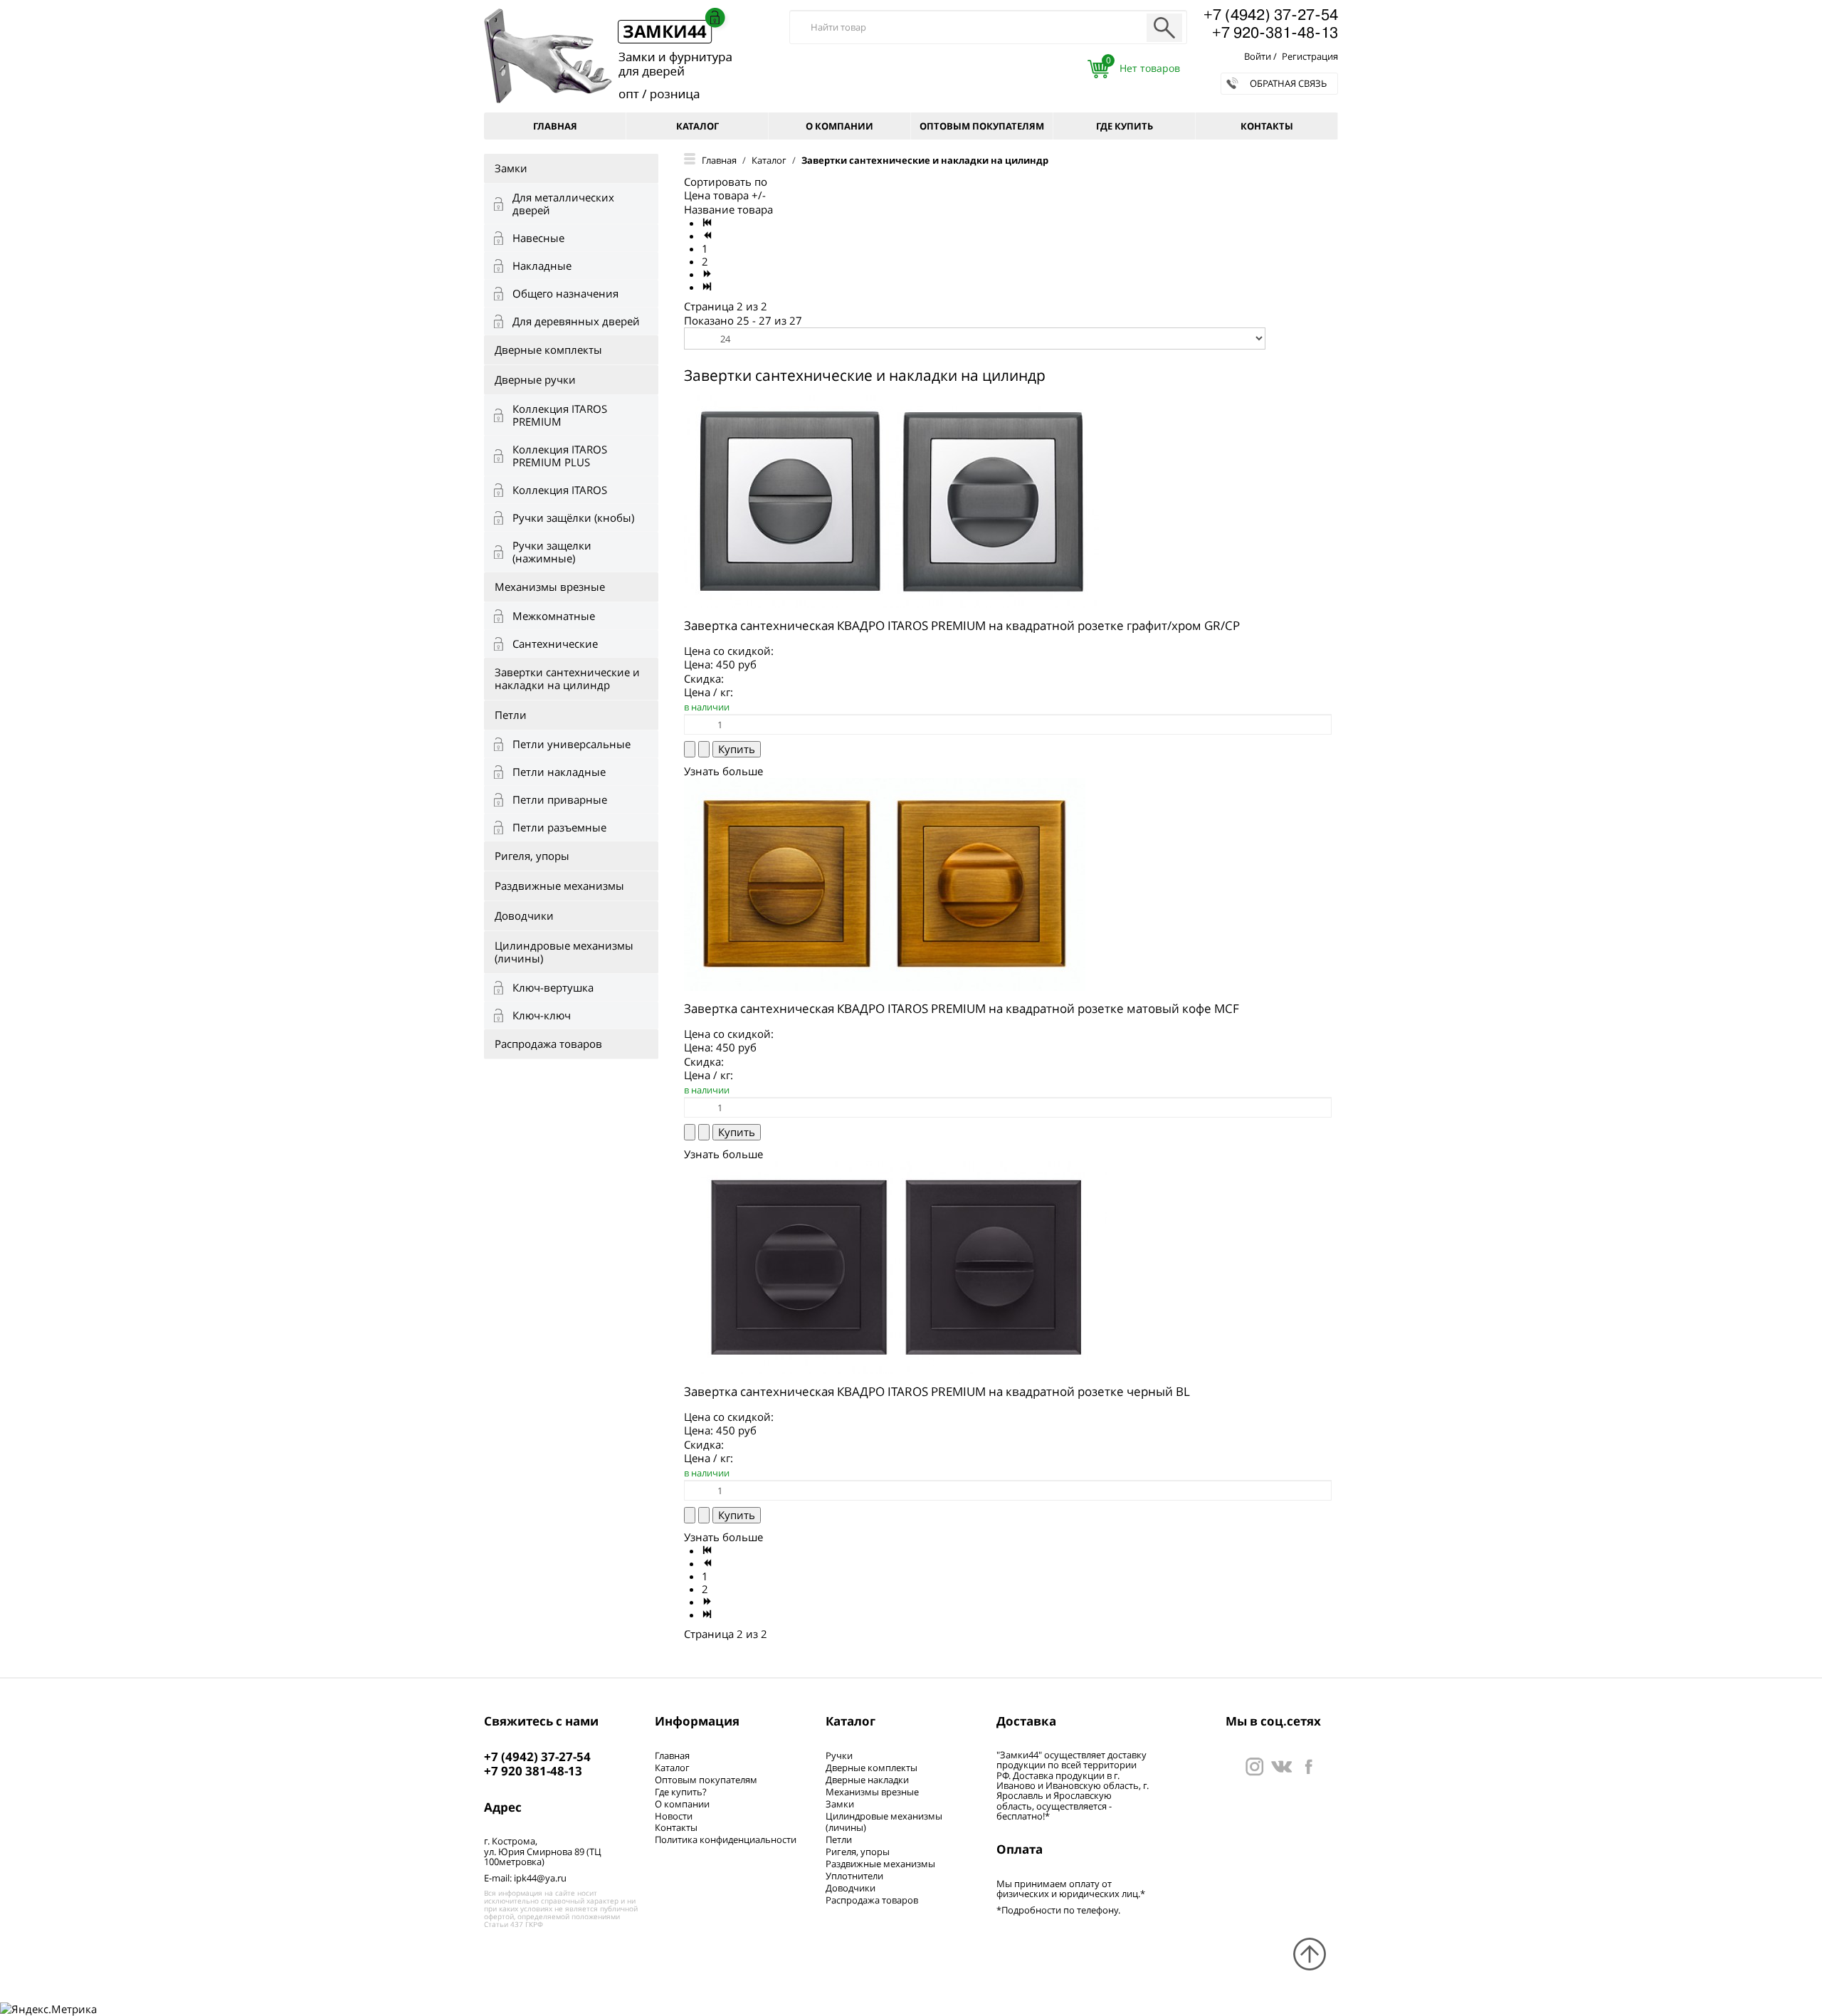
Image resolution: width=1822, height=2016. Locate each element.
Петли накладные (559, 772)
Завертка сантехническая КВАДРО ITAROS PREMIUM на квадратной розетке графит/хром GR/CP (962, 625)
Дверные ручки (535, 379)
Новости (674, 1816)
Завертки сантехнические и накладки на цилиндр (567, 678)
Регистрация (1310, 56)
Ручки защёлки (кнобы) (573, 518)
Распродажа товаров (548, 1044)
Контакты (1267, 126)
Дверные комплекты (548, 350)
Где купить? (681, 1792)
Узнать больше (723, 771)
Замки (511, 168)
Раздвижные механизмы (559, 886)
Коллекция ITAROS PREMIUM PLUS (560, 456)
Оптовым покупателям (982, 126)
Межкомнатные (554, 616)
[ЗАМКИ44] (1281, 1765)
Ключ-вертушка (553, 987)
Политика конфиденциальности (726, 1839)
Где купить (1125, 126)
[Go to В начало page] (708, 223)
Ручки (839, 1755)
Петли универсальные (572, 744)
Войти (1258, 56)
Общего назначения (565, 293)
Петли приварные (560, 799)
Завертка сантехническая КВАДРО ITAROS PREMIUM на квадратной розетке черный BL (937, 1391)
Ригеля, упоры (532, 856)
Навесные (538, 238)
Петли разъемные (559, 827)
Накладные (542, 266)
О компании (839, 126)
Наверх (1310, 1954)
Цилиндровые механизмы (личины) (564, 952)
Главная (555, 126)
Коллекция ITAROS (560, 490)
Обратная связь (1288, 83)
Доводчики (524, 915)
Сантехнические (555, 644)
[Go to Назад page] (708, 236)
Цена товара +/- (725, 195)
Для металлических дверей (563, 204)
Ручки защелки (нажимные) (552, 552)
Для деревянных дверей (576, 321)
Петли (511, 715)
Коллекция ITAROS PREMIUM (560, 415)
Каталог (697, 126)
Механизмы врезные (550, 587)
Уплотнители (854, 1876)
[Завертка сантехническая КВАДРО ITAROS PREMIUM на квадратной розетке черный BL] (896, 1266)
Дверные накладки (867, 1780)
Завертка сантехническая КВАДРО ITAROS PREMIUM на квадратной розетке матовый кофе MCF (962, 1008)
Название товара (728, 209)
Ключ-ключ (542, 1015)
